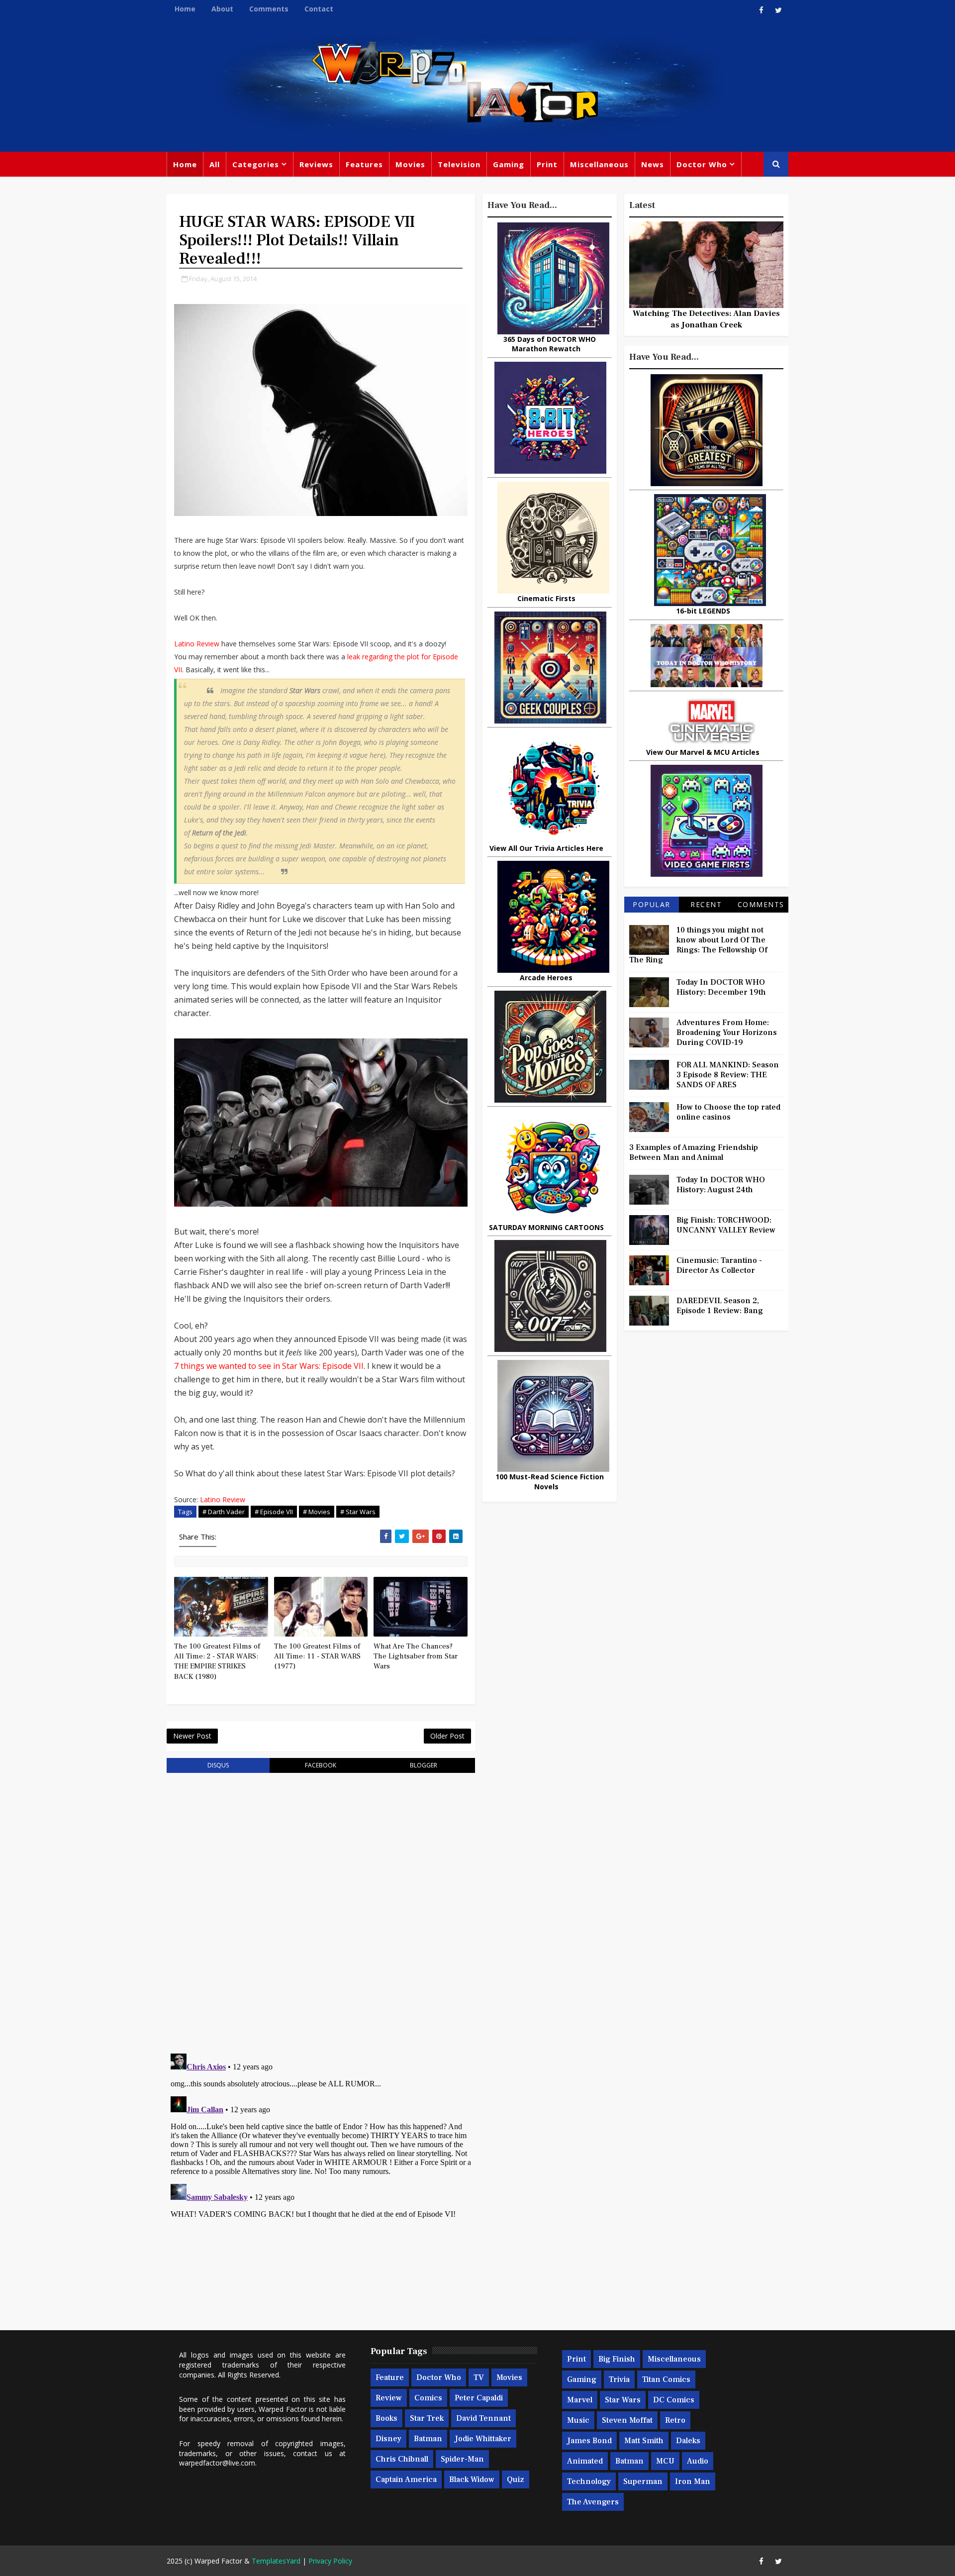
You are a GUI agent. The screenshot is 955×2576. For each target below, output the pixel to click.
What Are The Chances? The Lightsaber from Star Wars (416, 1656)
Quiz (516, 2479)
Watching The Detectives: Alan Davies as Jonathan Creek (706, 319)
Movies (410, 164)
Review (389, 2398)
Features (364, 164)
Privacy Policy (330, 2561)
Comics (428, 2398)
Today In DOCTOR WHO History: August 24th (721, 1185)
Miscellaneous (599, 164)
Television (459, 164)
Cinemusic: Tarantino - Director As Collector (719, 1265)
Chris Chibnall (402, 2459)
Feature (390, 2377)
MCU (665, 2461)
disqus (218, 1765)
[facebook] (761, 10)
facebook (321, 1765)
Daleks (688, 2441)
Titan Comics (666, 2379)
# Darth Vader (224, 1512)
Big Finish (617, 2359)
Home (185, 9)
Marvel (580, 2400)
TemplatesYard (276, 2561)
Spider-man (462, 2459)
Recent (706, 904)
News (653, 164)
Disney (388, 2439)
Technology (589, 2481)
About (222, 9)
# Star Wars (358, 1512)
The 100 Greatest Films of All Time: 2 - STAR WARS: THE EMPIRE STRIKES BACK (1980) (217, 1661)
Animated (585, 2461)
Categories (256, 164)
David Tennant (483, 2418)
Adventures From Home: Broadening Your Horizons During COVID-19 (727, 1032)
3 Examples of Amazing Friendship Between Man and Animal (694, 1152)
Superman (643, 2481)
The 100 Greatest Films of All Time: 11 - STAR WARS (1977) (317, 1656)
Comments (269, 9)
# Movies (317, 1512)
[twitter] (778, 10)
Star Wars (623, 2400)
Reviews (316, 164)
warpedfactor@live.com (217, 2463)
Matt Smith (644, 2441)
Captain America (406, 2479)
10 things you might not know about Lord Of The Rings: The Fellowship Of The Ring (698, 945)
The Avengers (593, 2502)
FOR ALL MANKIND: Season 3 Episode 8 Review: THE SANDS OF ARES (728, 1075)
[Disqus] (321, 1907)
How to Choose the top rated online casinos (728, 1112)
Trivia (619, 2379)
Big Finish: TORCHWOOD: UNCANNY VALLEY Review (726, 1225)
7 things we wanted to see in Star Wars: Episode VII (269, 1366)
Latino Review (197, 644)
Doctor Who (702, 164)
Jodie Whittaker (483, 2439)
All (215, 164)
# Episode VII (274, 1512)
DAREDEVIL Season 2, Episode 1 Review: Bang (720, 1306)
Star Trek (427, 2418)
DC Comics (674, 2400)
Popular (652, 904)
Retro (675, 2420)
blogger (424, 1765)
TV (479, 2377)
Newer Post (192, 1736)
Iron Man (693, 2481)
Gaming (509, 164)
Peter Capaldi (479, 2398)
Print (547, 164)
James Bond (589, 2441)
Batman (428, 2439)
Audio (698, 2461)
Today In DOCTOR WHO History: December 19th (721, 987)
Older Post (447, 1736)
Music (578, 2420)
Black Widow (472, 2479)
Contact (319, 9)
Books (386, 2418)
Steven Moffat (627, 2420)
